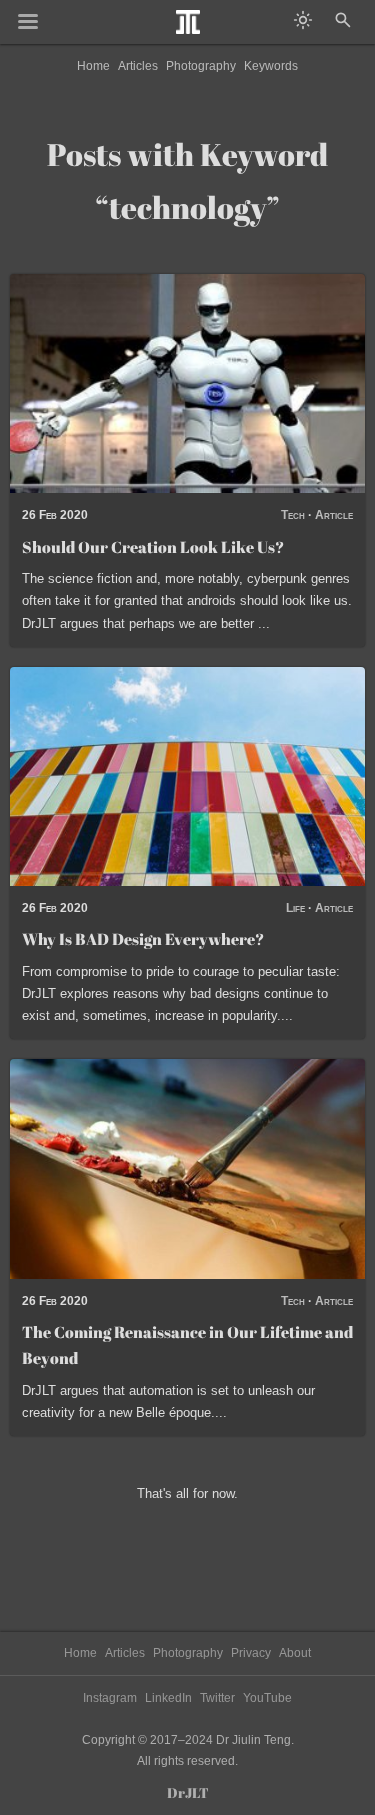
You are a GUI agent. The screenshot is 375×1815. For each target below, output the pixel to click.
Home (93, 66)
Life (295, 908)
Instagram (110, 1698)
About (295, 1653)
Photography (201, 66)
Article (334, 515)
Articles (138, 66)
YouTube (267, 1698)
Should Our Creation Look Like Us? (153, 547)
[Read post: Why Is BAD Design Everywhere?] (187, 776)
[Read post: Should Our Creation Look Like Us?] (187, 383)
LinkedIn (168, 1698)
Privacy (251, 1653)
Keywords (271, 66)
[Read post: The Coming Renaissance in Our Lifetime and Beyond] (187, 1168)
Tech (293, 515)
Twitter (217, 1698)
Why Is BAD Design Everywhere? (143, 939)
